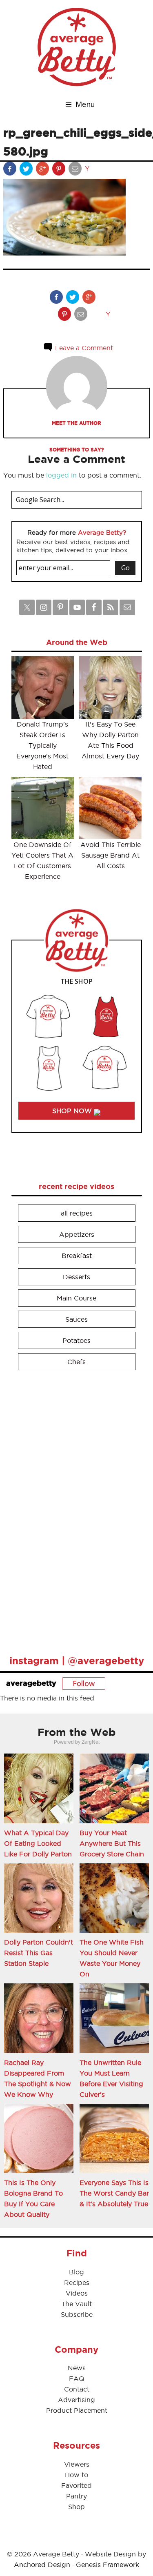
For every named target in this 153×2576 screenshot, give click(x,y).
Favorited (76, 2485)
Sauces (76, 1319)
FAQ (77, 2378)
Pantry (76, 2496)
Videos (77, 2293)
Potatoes (76, 1340)
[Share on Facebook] (11, 170)
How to (76, 2475)
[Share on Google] (43, 170)
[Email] (76, 170)
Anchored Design (42, 2565)
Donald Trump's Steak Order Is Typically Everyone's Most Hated (42, 745)
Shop (76, 2507)
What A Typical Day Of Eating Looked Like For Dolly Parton (38, 1843)
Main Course (76, 1298)
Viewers (77, 2464)
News (77, 2368)
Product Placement (77, 2410)
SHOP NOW (73, 1111)
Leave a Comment (83, 348)
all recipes (77, 1213)
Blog (76, 2272)
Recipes (77, 2283)
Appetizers (77, 1234)
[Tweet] (27, 170)
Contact (77, 2389)
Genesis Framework (108, 2565)
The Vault (76, 2304)
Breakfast (77, 1256)
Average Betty (77, 47)
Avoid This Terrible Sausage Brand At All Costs (111, 855)
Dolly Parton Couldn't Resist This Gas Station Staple (39, 1953)
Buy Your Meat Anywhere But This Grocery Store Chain (112, 1843)
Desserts (76, 1277)
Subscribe (77, 2314)
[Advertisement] (73, 1509)
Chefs (76, 1362)
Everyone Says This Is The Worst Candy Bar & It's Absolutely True (114, 2193)
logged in (61, 475)
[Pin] (60, 170)
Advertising (76, 2400)
